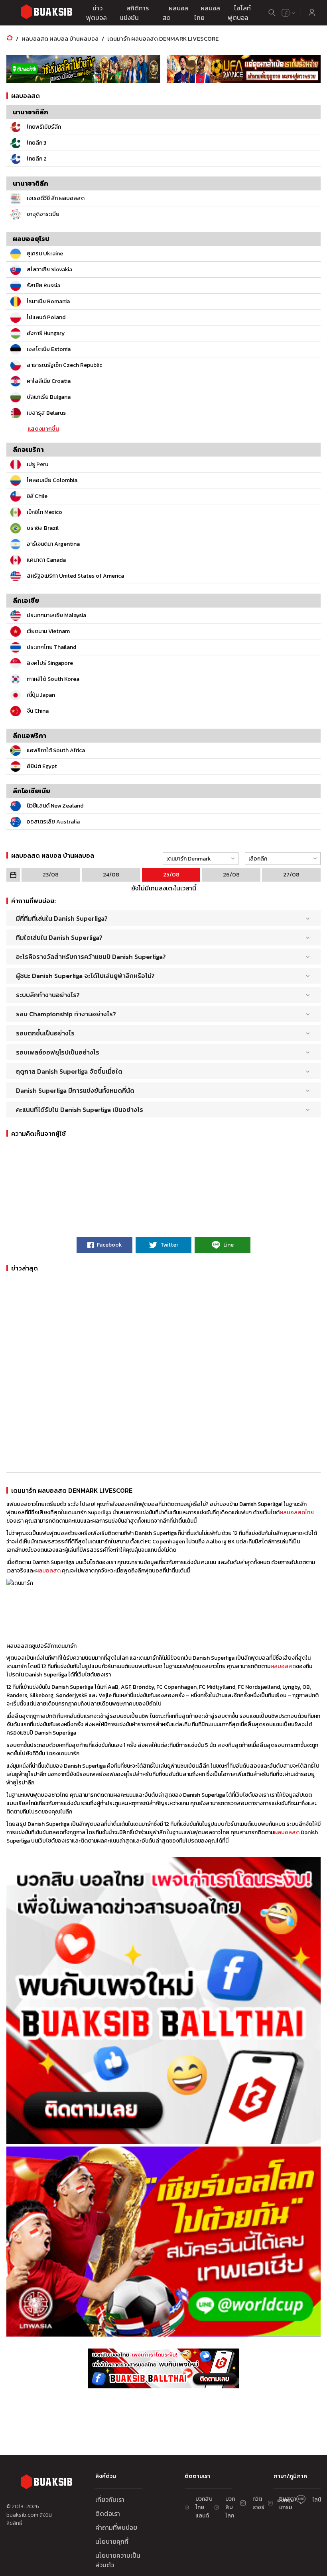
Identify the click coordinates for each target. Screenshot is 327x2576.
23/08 (51, 875)
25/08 (171, 875)
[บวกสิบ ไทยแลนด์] (286, 13)
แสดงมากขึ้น (43, 429)
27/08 (291, 875)
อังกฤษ (286, 2500)
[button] (198, 859)
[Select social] (289, 13)
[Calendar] (13, 875)
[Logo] (46, 13)
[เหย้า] (10, 38)
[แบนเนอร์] (83, 69)
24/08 (111, 875)
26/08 (231, 875)
